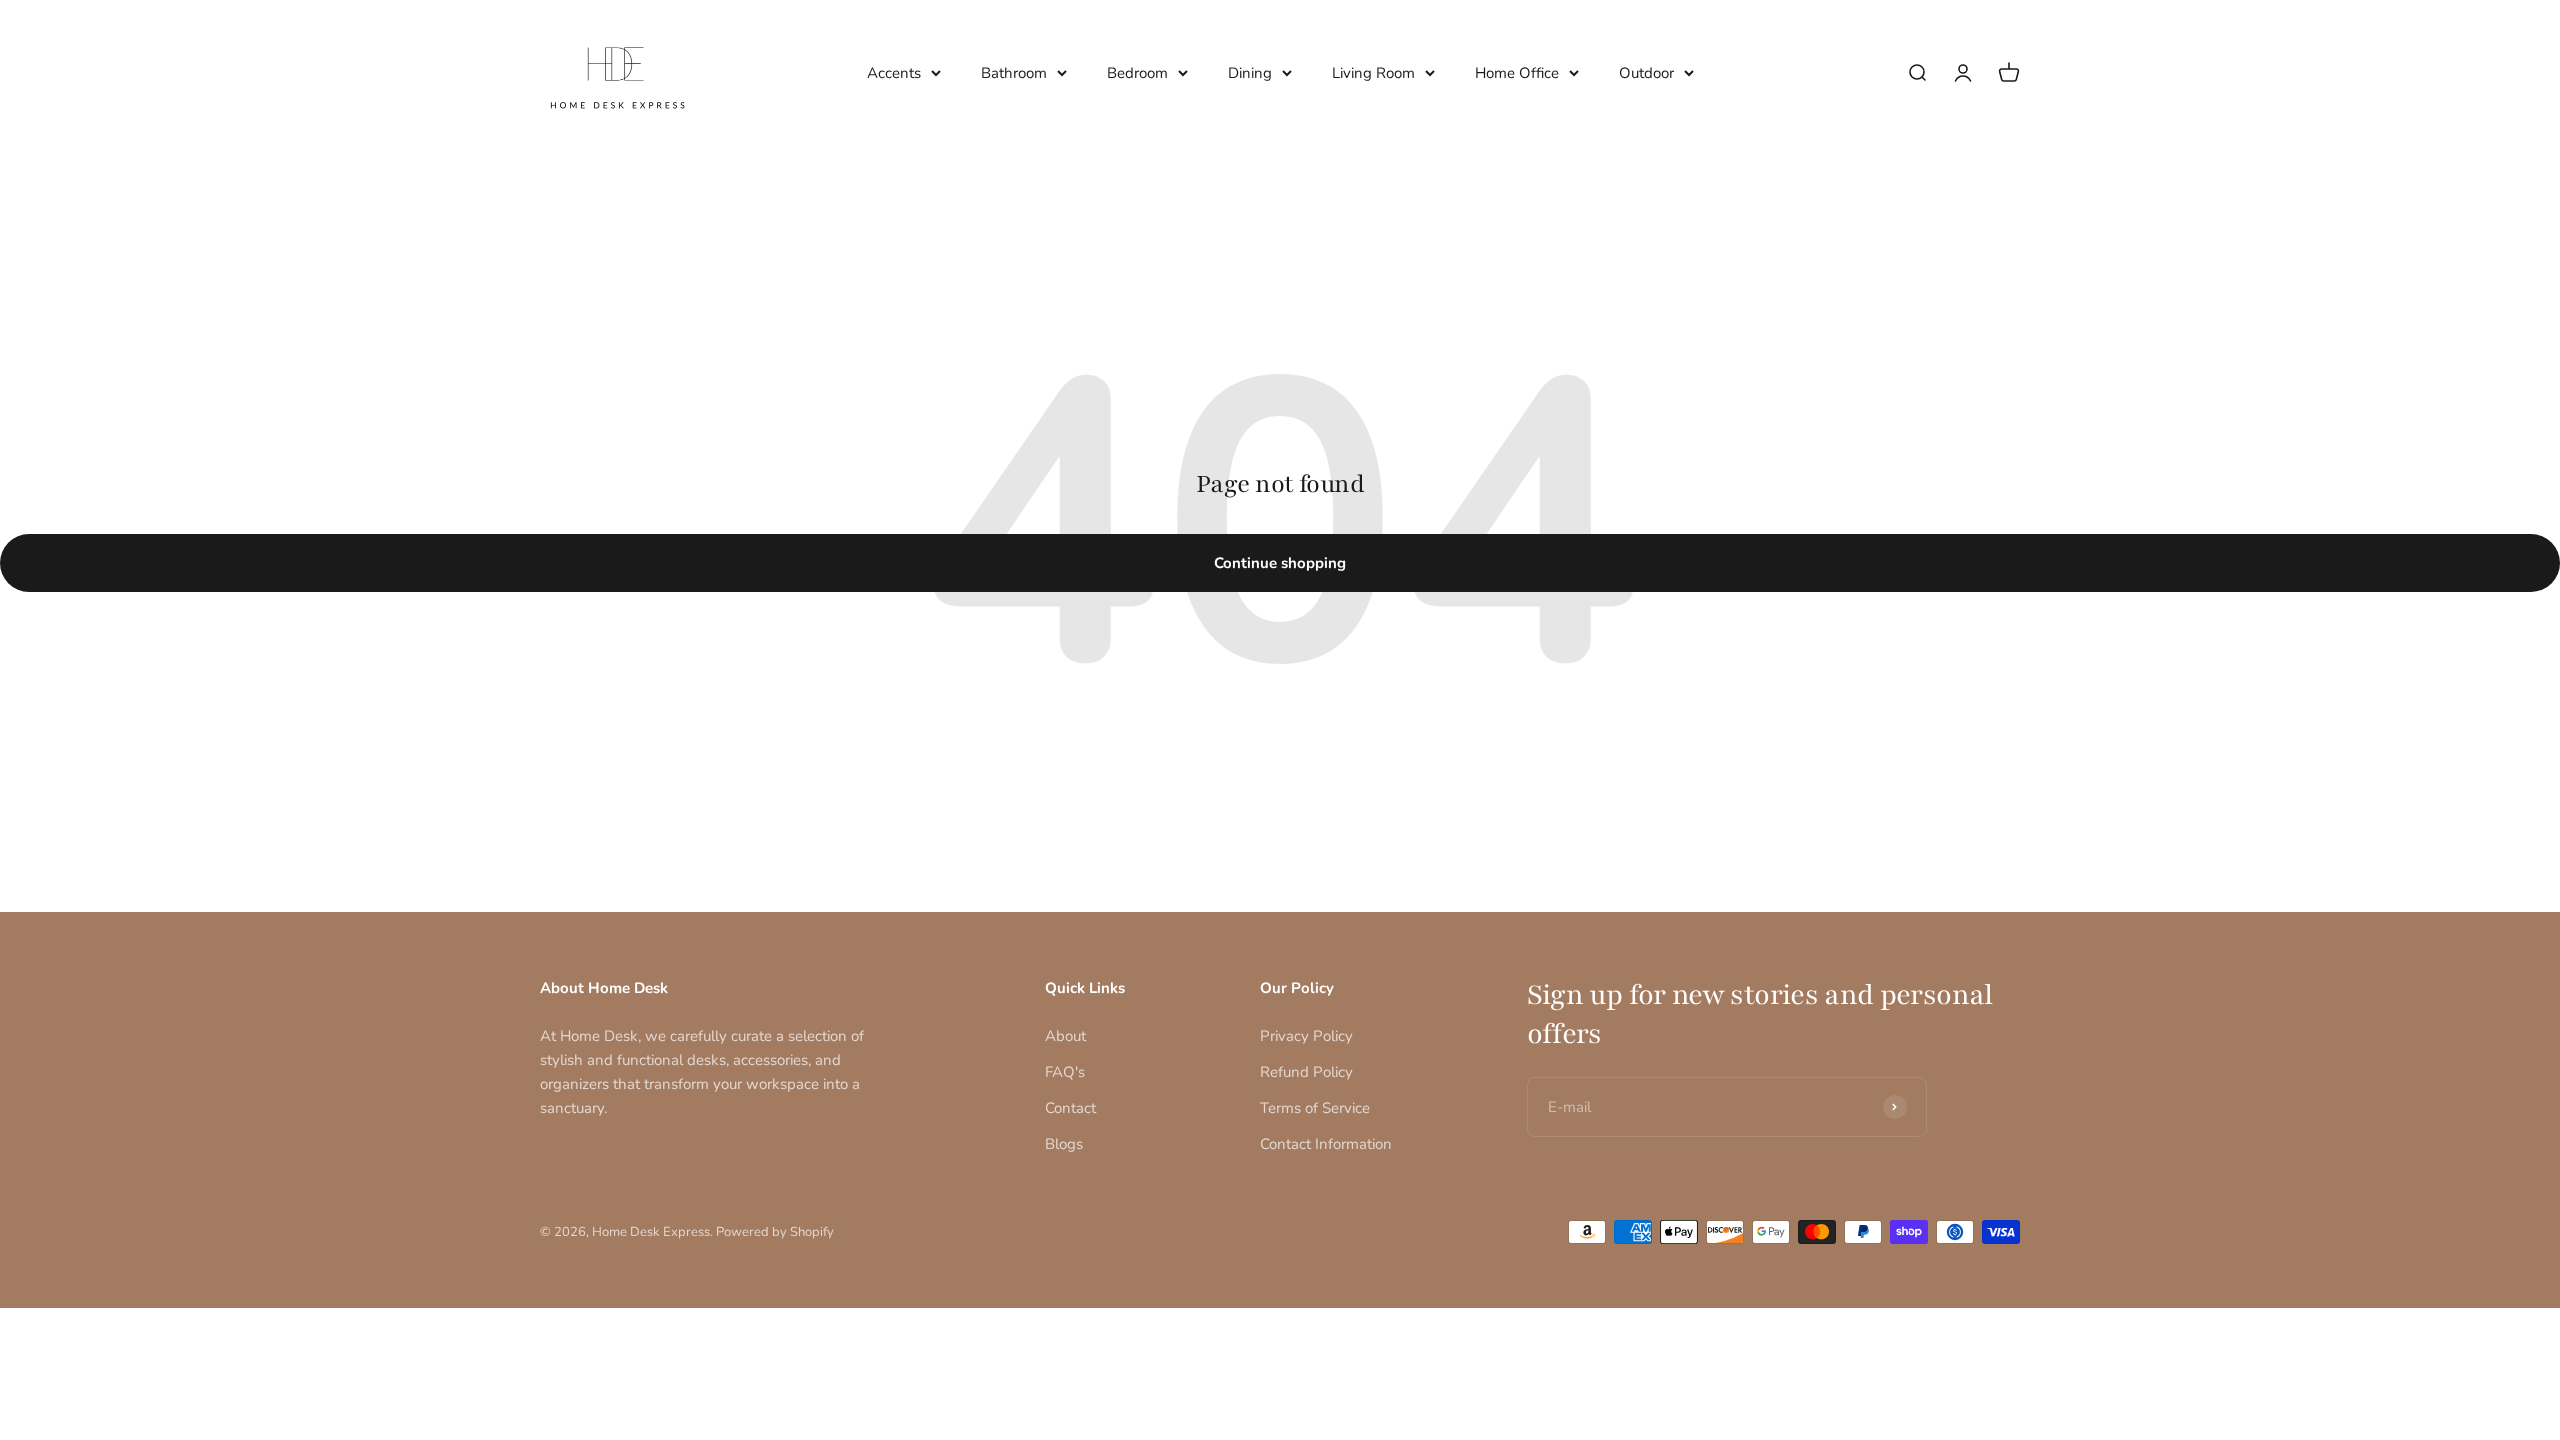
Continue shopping (1280, 563)
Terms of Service (1315, 1108)
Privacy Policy (1306, 1036)
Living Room (1373, 73)
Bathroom (1014, 73)
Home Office (1517, 73)
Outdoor (1646, 73)
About (1065, 1036)
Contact (1070, 1108)
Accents (894, 73)
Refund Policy (1306, 1072)
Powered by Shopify (775, 1232)
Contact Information (1326, 1144)
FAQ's (1065, 1072)
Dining (1250, 73)
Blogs (1064, 1144)
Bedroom (1137, 73)
